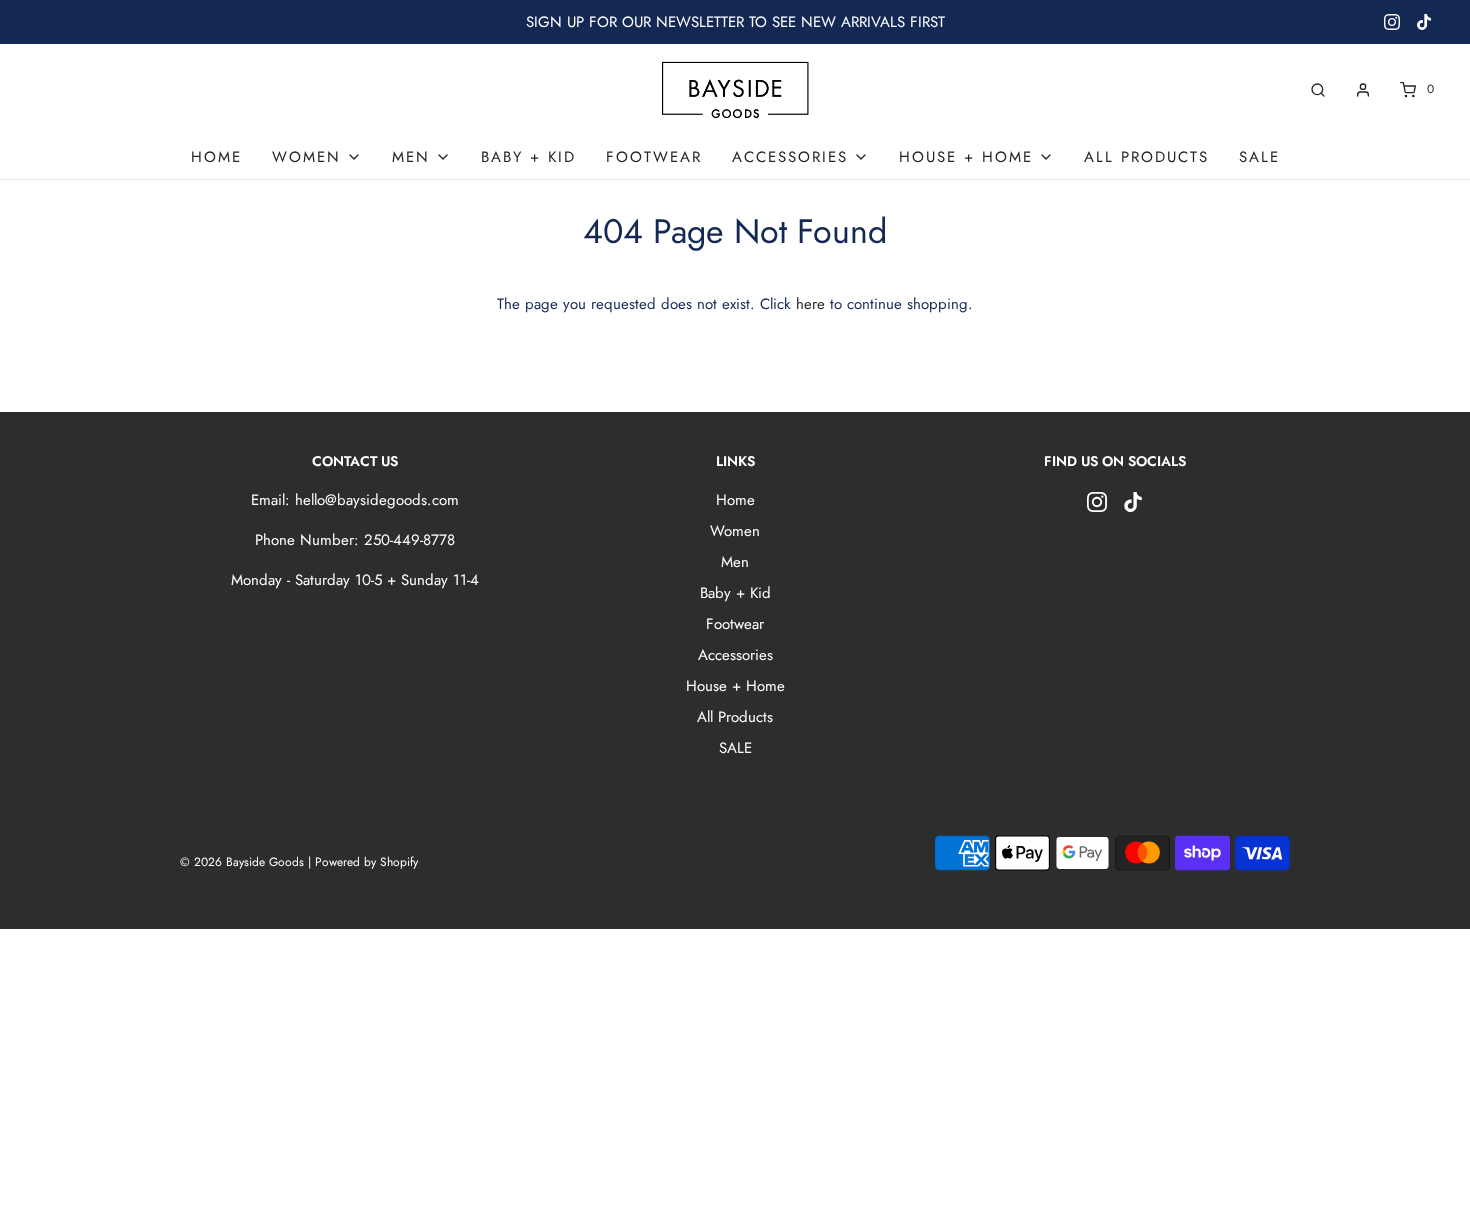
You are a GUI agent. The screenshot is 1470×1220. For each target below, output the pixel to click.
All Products (1146, 157)
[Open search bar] (1318, 89)
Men (735, 562)
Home (216, 157)
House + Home (735, 686)
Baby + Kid (528, 157)
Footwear (654, 157)
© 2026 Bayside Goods (242, 862)
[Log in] (1363, 90)
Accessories (735, 655)
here (810, 304)
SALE (1259, 157)
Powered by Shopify (366, 862)
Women (735, 531)
